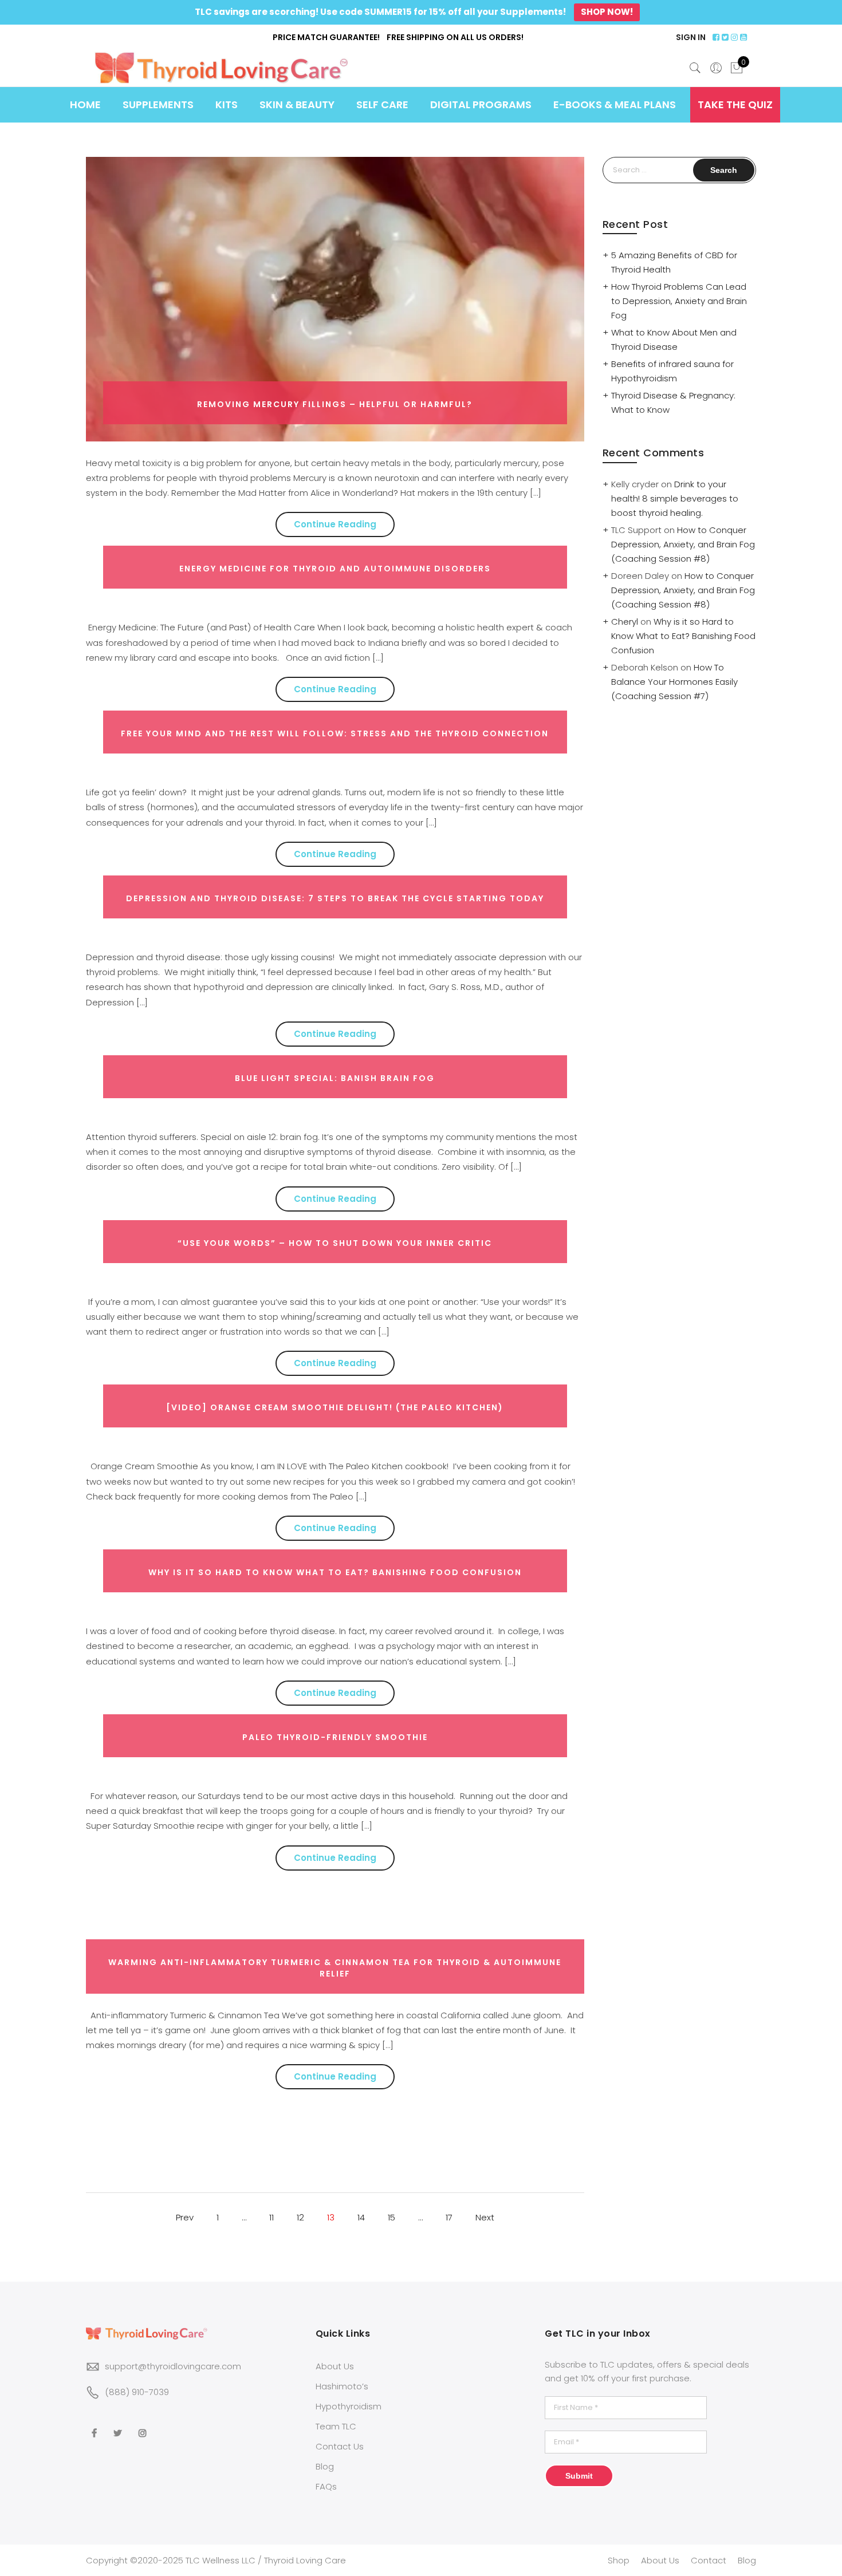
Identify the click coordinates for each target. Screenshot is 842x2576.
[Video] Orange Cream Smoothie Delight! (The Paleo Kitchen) (335, 1407)
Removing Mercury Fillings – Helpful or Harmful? (335, 404)
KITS (227, 104)
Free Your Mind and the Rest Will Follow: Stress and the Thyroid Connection (335, 733)
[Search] (695, 68)
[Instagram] (144, 2425)
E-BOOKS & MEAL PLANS (615, 104)
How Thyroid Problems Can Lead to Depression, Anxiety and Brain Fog (679, 301)
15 (392, 2217)
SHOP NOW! (607, 12)
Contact (709, 2560)
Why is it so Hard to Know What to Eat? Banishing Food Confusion (335, 1572)
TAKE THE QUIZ (735, 104)
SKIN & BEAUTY (297, 104)
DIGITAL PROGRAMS (481, 104)
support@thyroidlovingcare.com (173, 2366)
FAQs (326, 2486)
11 (272, 2217)
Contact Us (340, 2446)
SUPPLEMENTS (158, 104)
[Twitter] (119, 2425)
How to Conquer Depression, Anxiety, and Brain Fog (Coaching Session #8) (683, 544)
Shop (619, 2560)
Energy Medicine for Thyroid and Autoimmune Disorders (335, 569)
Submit (579, 2476)
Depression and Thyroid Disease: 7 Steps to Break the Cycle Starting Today (335, 898)
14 (361, 2217)
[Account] (716, 68)
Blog (325, 2466)
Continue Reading (335, 524)
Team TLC (336, 2426)
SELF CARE (382, 104)
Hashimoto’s (342, 2386)
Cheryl (625, 622)
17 (449, 2217)
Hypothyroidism (349, 2406)
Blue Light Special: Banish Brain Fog (335, 1078)
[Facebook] (96, 2425)
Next (485, 2217)
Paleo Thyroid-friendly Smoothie (335, 1737)
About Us (335, 2366)
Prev (185, 2217)
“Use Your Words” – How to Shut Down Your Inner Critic (335, 1243)
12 (300, 2217)
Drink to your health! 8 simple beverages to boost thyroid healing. (675, 498)
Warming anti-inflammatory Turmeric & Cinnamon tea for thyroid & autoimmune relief (335, 1968)
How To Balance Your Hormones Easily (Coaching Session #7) (674, 682)
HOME (85, 104)
